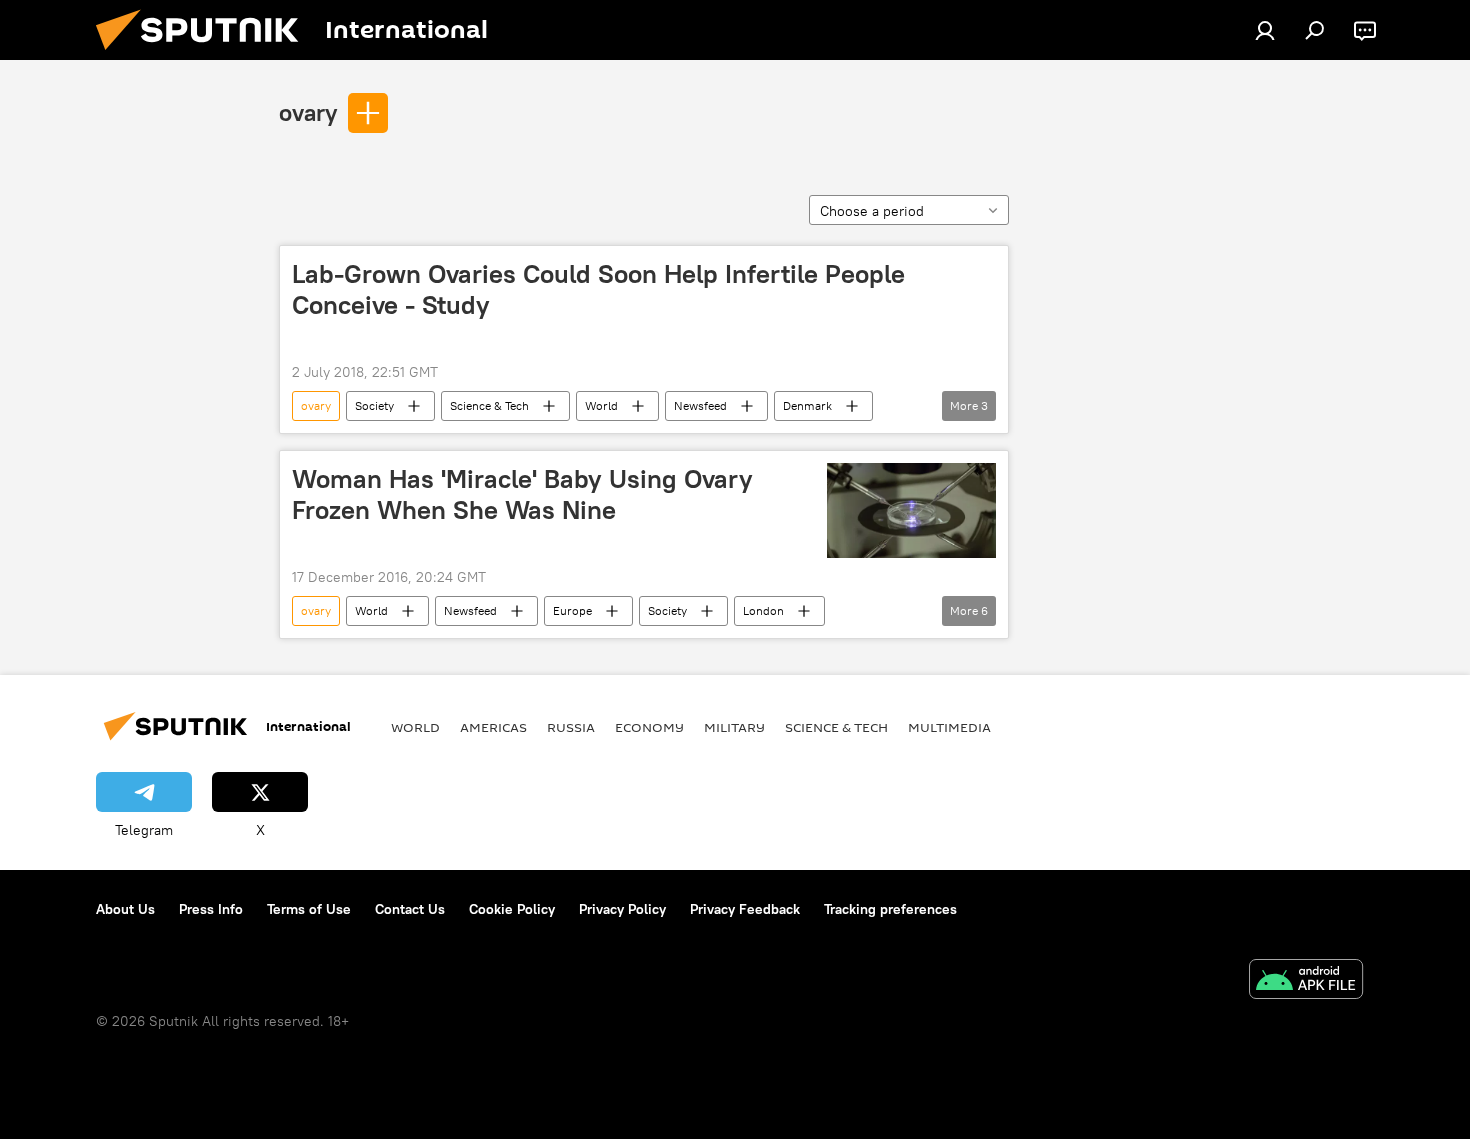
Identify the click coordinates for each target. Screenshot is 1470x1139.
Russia (571, 727)
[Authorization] (1265, 30)
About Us (125, 909)
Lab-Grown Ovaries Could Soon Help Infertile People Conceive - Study (598, 289)
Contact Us (410, 909)
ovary (308, 112)
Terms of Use (309, 909)
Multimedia (949, 727)
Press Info (211, 909)
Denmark (807, 405)
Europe (572, 610)
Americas (493, 727)
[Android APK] (1306, 981)
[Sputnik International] (205, 55)
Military (734, 727)
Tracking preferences (890, 909)
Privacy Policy (622, 909)
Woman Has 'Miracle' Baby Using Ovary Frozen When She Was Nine (522, 494)
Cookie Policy (512, 909)
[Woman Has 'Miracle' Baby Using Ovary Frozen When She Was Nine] (911, 510)
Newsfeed (700, 405)
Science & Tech (489, 405)
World (601, 405)
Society (374, 405)
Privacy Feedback (745, 909)
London (763, 610)
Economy (649, 727)
